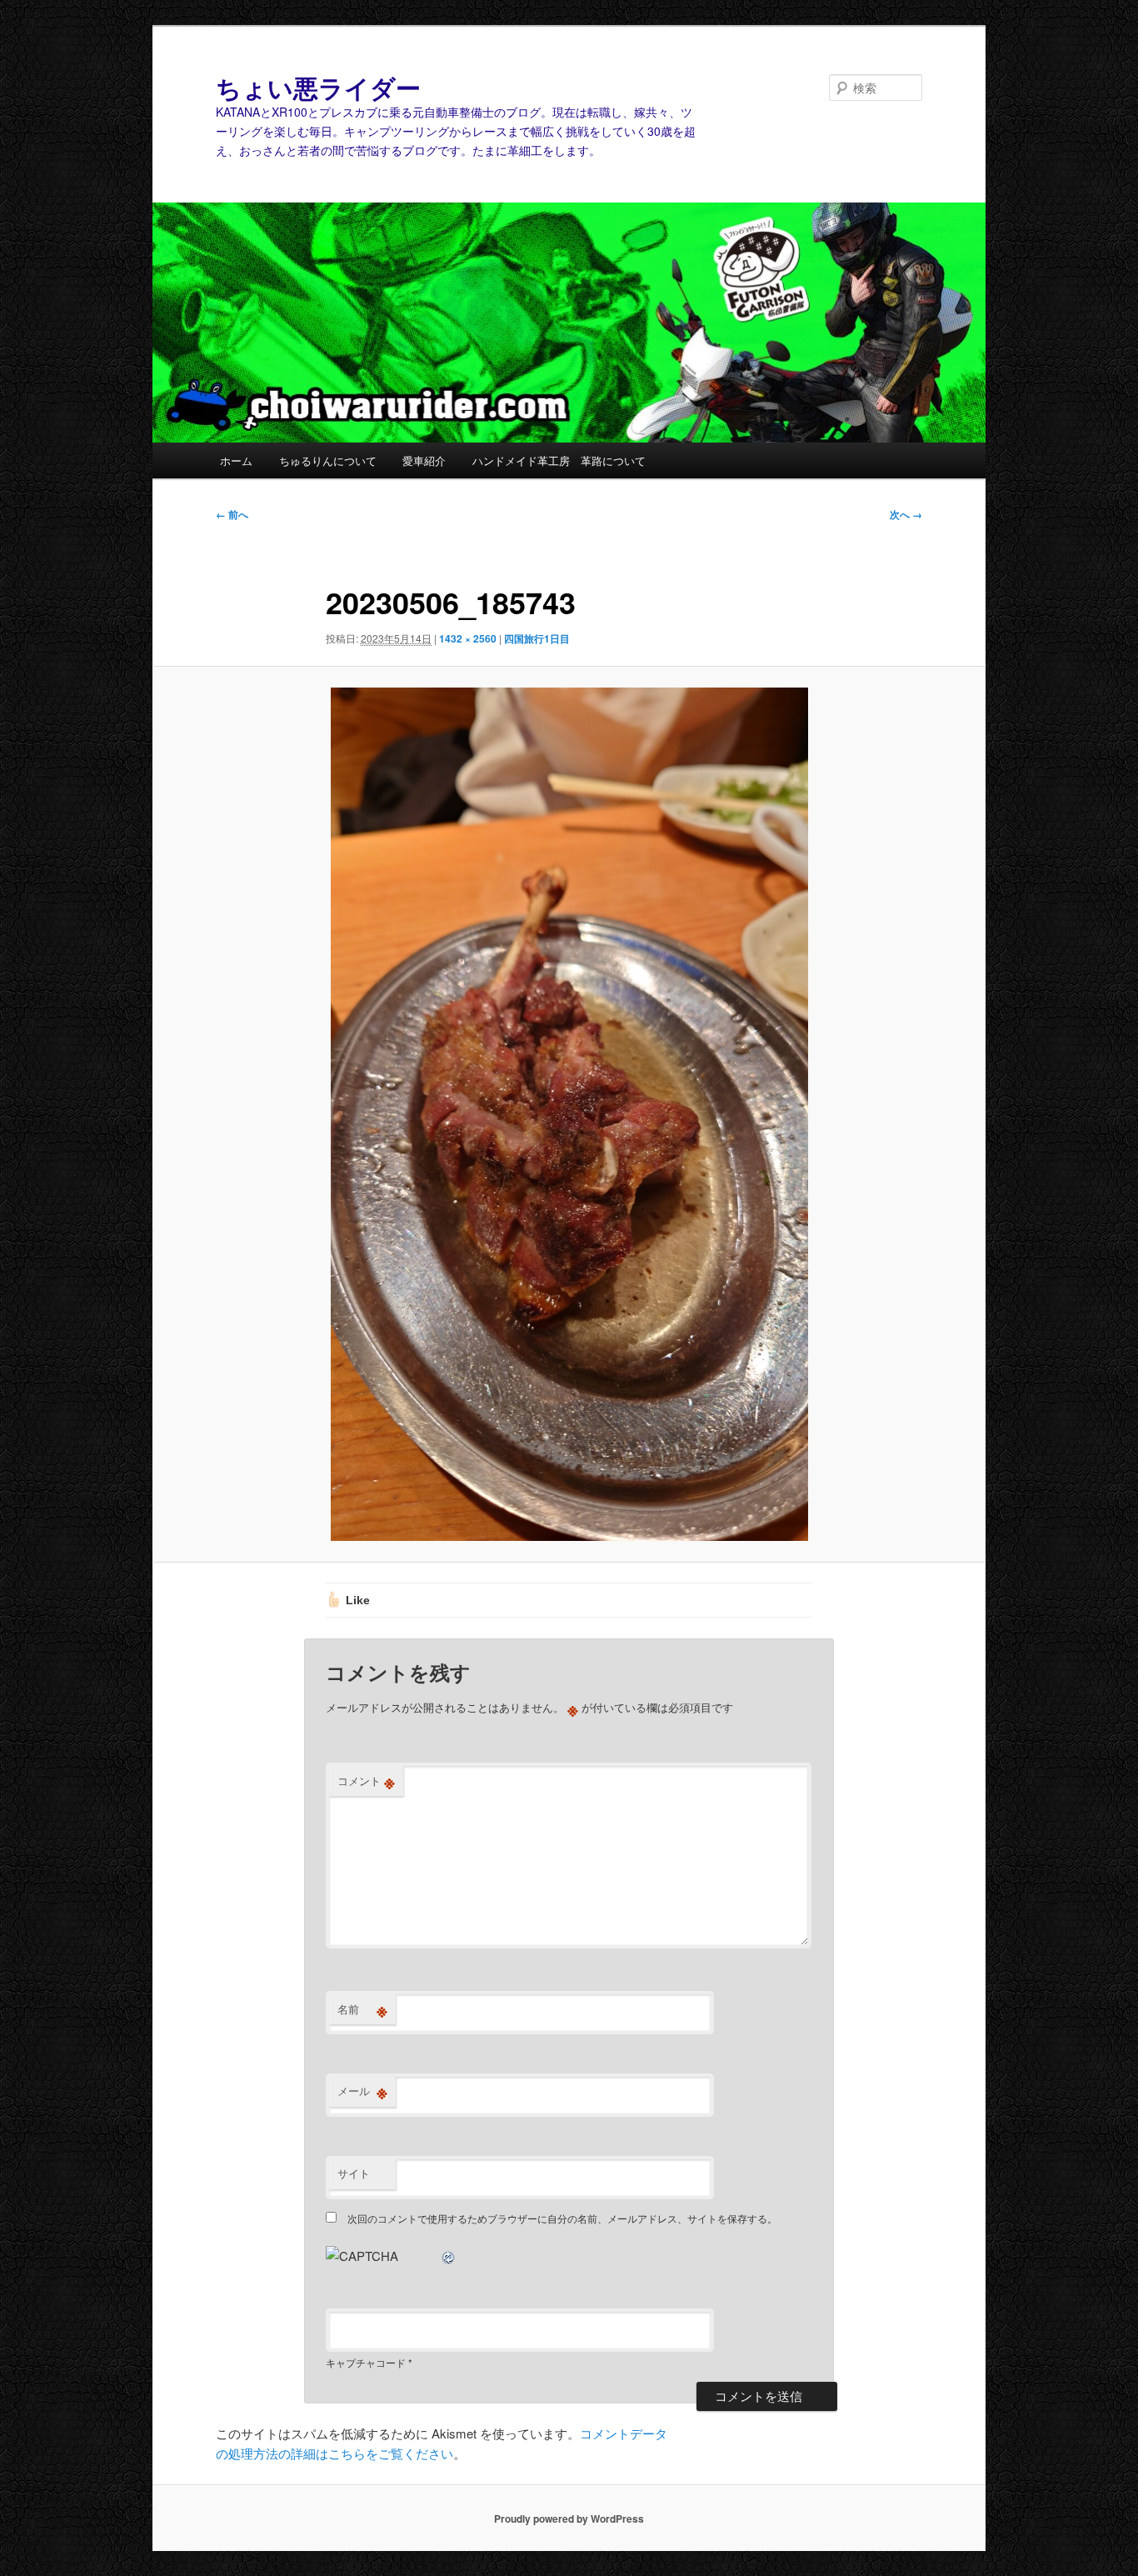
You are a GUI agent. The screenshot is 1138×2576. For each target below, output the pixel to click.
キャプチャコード (366, 2362)
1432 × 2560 (468, 638)
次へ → (906, 514)
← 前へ (232, 514)
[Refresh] (449, 2256)
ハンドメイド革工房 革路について (559, 460)
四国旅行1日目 (537, 638)
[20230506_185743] (569, 1115)
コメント (366, 1781)
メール (362, 2091)
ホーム (236, 460)
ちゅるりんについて (328, 460)
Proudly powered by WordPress (569, 2518)
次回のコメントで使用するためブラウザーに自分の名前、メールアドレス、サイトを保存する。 (562, 2218)
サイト (354, 2173)
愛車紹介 (424, 460)
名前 (362, 2009)
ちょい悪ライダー (318, 87)
